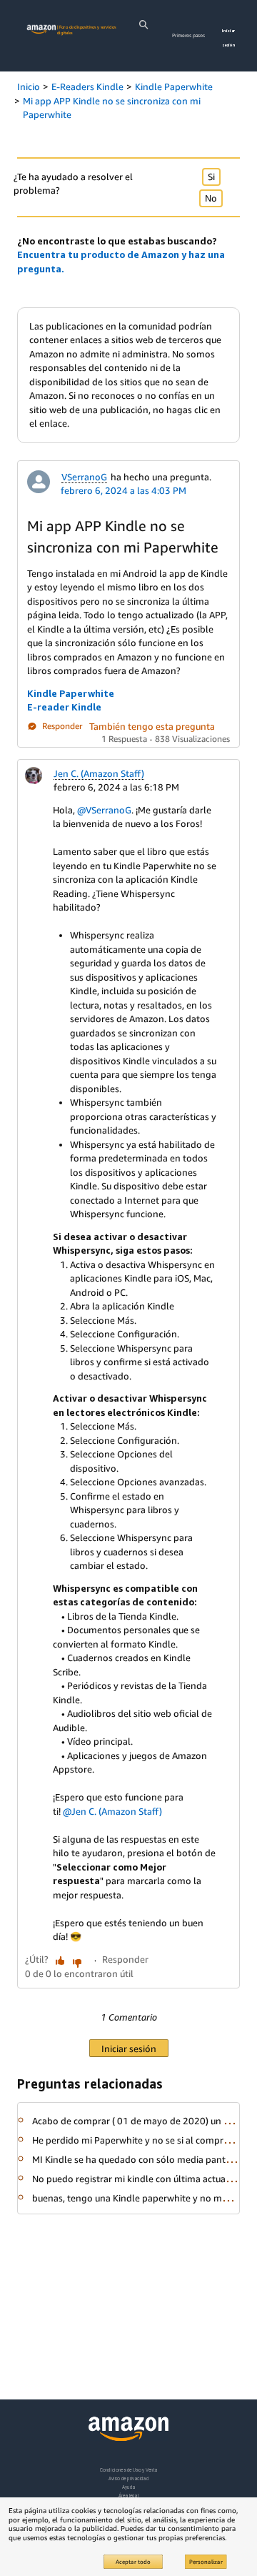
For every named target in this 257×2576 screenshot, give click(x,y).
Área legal (128, 2496)
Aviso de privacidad (129, 2478)
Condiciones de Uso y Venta (129, 2470)
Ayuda (128, 2487)
